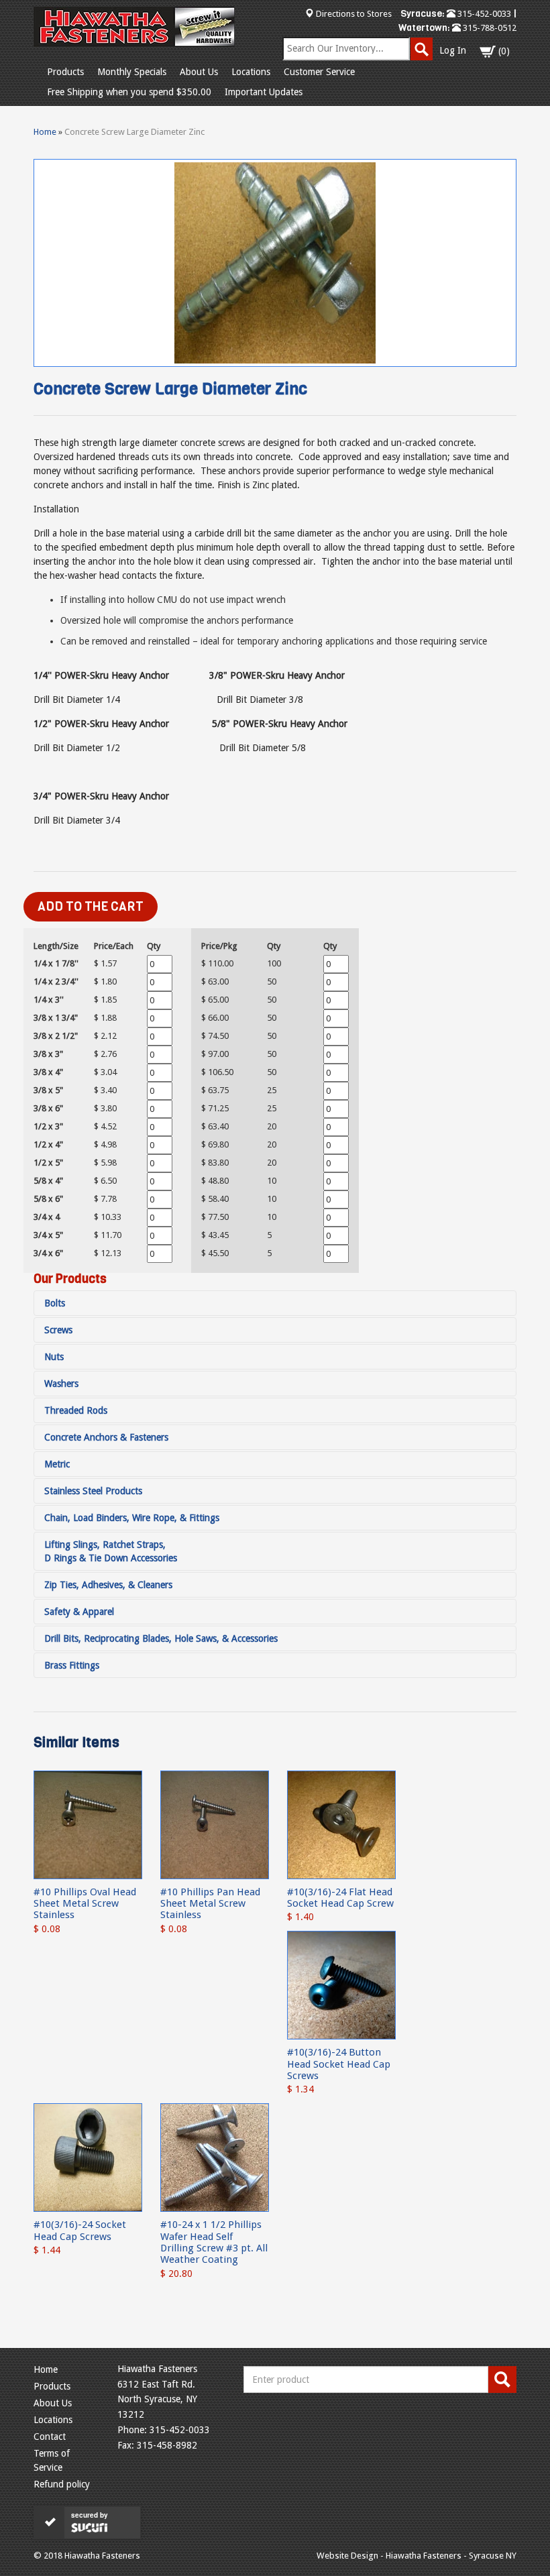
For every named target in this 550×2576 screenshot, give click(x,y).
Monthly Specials (132, 72)
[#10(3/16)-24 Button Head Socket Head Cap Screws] (341, 1984)
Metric (57, 1464)
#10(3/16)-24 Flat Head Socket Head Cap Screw (340, 1898)
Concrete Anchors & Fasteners (106, 1437)
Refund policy (62, 2484)
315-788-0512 (489, 28)
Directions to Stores (354, 14)
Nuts (54, 1357)
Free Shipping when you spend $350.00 (129, 92)
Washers (61, 1384)
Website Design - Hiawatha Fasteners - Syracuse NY (417, 2556)
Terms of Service (52, 2460)
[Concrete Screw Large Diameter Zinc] (275, 263)
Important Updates (264, 92)
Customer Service (319, 72)
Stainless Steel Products (93, 1491)
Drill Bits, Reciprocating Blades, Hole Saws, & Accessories (161, 1638)
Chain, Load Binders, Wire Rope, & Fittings (132, 1518)
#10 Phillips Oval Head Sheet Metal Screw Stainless (85, 1904)
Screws (58, 1330)
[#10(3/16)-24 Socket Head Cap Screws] (88, 2157)
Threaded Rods (76, 1410)
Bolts (55, 1303)
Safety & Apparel (79, 1612)
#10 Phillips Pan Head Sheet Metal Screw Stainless (210, 1904)
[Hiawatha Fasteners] (134, 27)
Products (65, 72)
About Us (199, 72)
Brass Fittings (72, 1665)
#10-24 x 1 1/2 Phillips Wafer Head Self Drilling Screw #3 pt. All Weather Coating (214, 2242)
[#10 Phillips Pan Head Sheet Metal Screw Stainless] (215, 1824)
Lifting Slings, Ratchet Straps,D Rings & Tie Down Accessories (111, 1551)
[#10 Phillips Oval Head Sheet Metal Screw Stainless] (88, 1824)
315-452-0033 (483, 14)
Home (45, 132)
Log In (453, 50)
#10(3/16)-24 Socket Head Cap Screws (80, 2230)
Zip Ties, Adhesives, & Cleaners (108, 1585)
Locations (251, 72)
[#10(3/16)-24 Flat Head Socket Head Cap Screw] (341, 1824)
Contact (50, 2437)
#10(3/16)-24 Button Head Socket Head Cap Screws (339, 2064)
